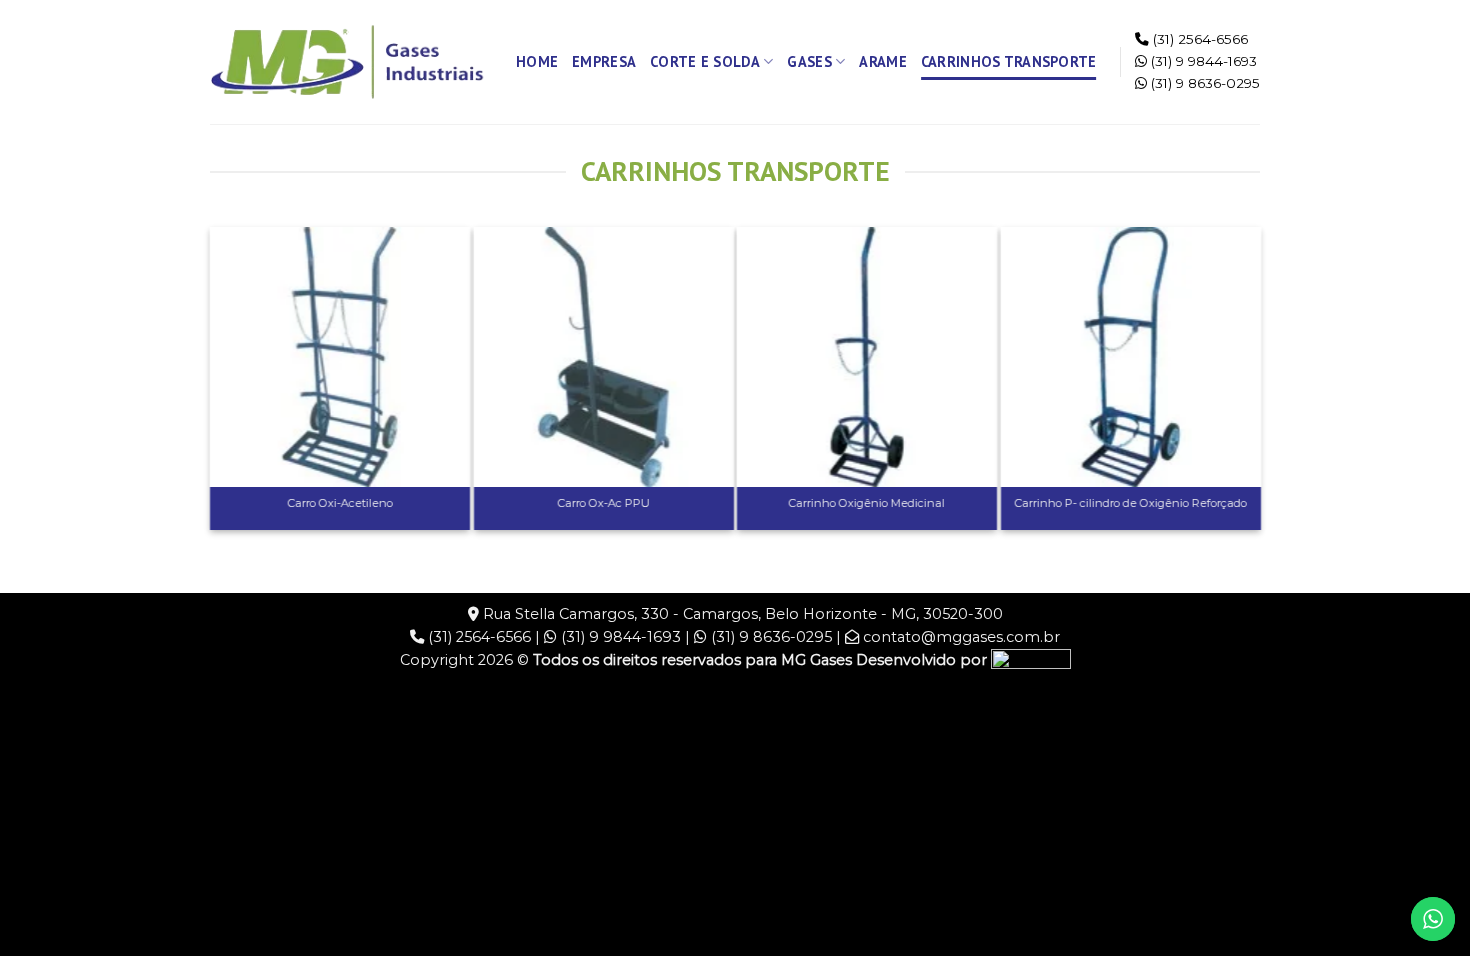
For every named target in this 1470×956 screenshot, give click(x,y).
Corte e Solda (705, 61)
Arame (882, 61)
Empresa (604, 61)
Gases (809, 61)
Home (537, 61)
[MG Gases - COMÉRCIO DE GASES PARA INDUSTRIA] (348, 62)
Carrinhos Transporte (1009, 61)
